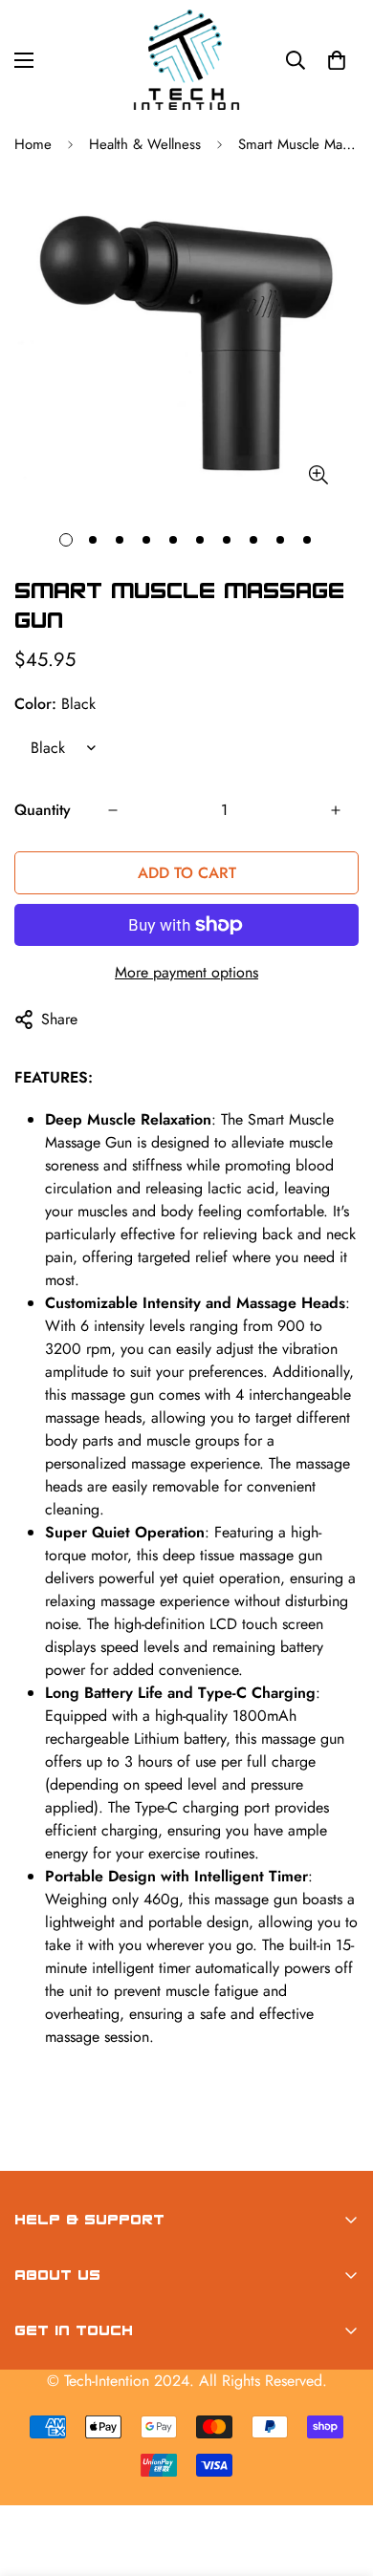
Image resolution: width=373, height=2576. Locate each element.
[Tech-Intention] (186, 60)
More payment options (186, 972)
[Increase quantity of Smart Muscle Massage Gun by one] (336, 810)
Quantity (43, 810)
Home (33, 144)
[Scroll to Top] (339, 2475)
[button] (337, 60)
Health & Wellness (145, 144)
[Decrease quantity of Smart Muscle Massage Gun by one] (113, 810)
